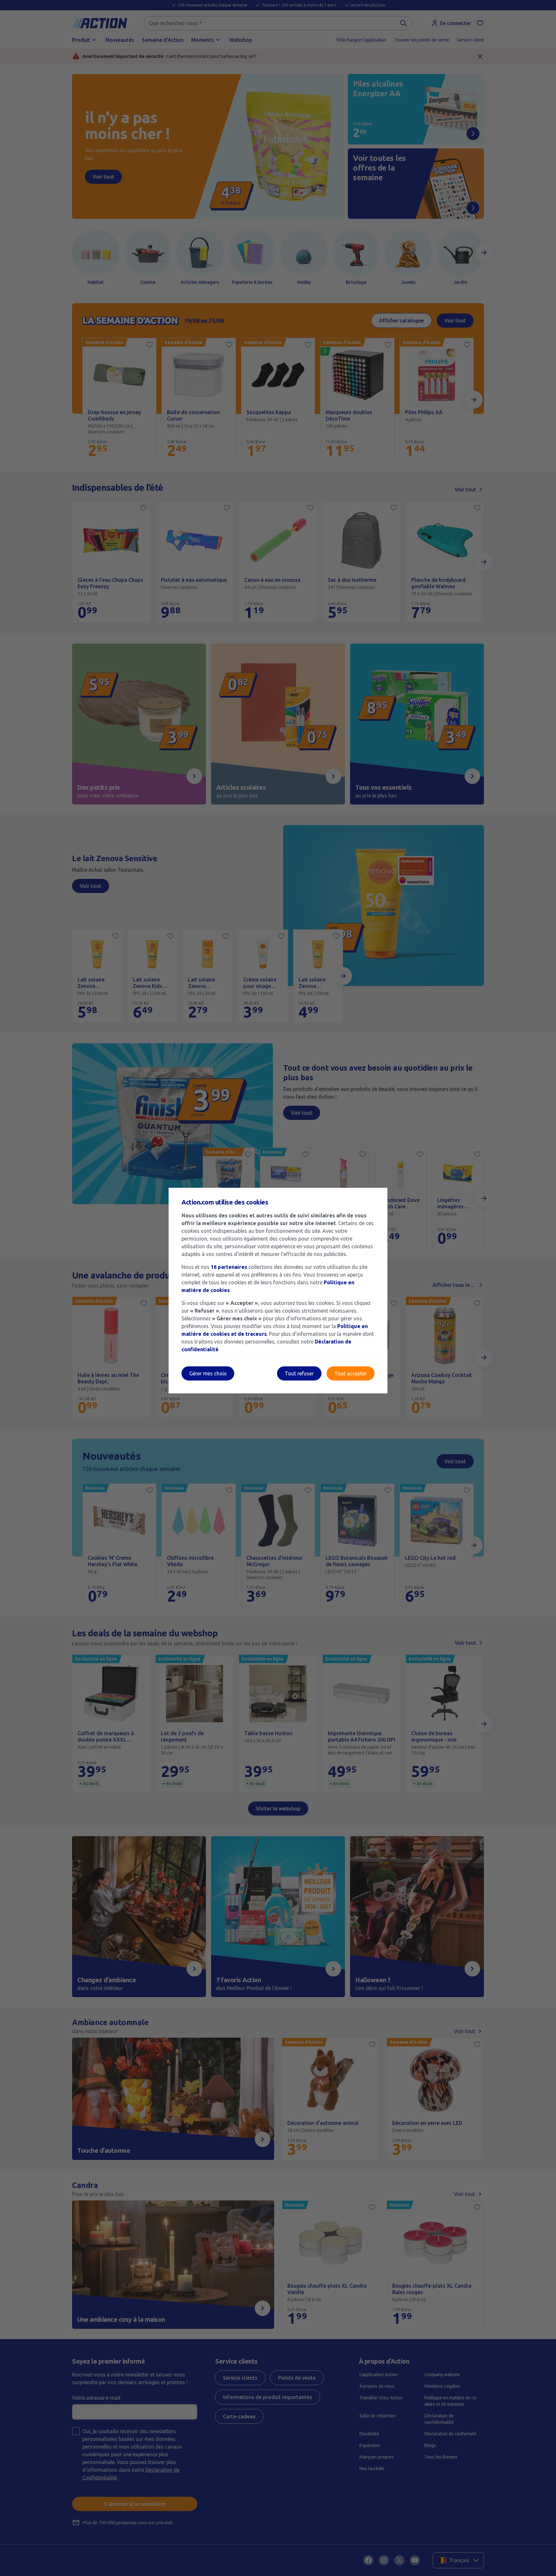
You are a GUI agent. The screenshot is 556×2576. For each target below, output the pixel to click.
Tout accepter (351, 1373)
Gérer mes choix (208, 1373)
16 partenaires (229, 1267)
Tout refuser (299, 1373)
